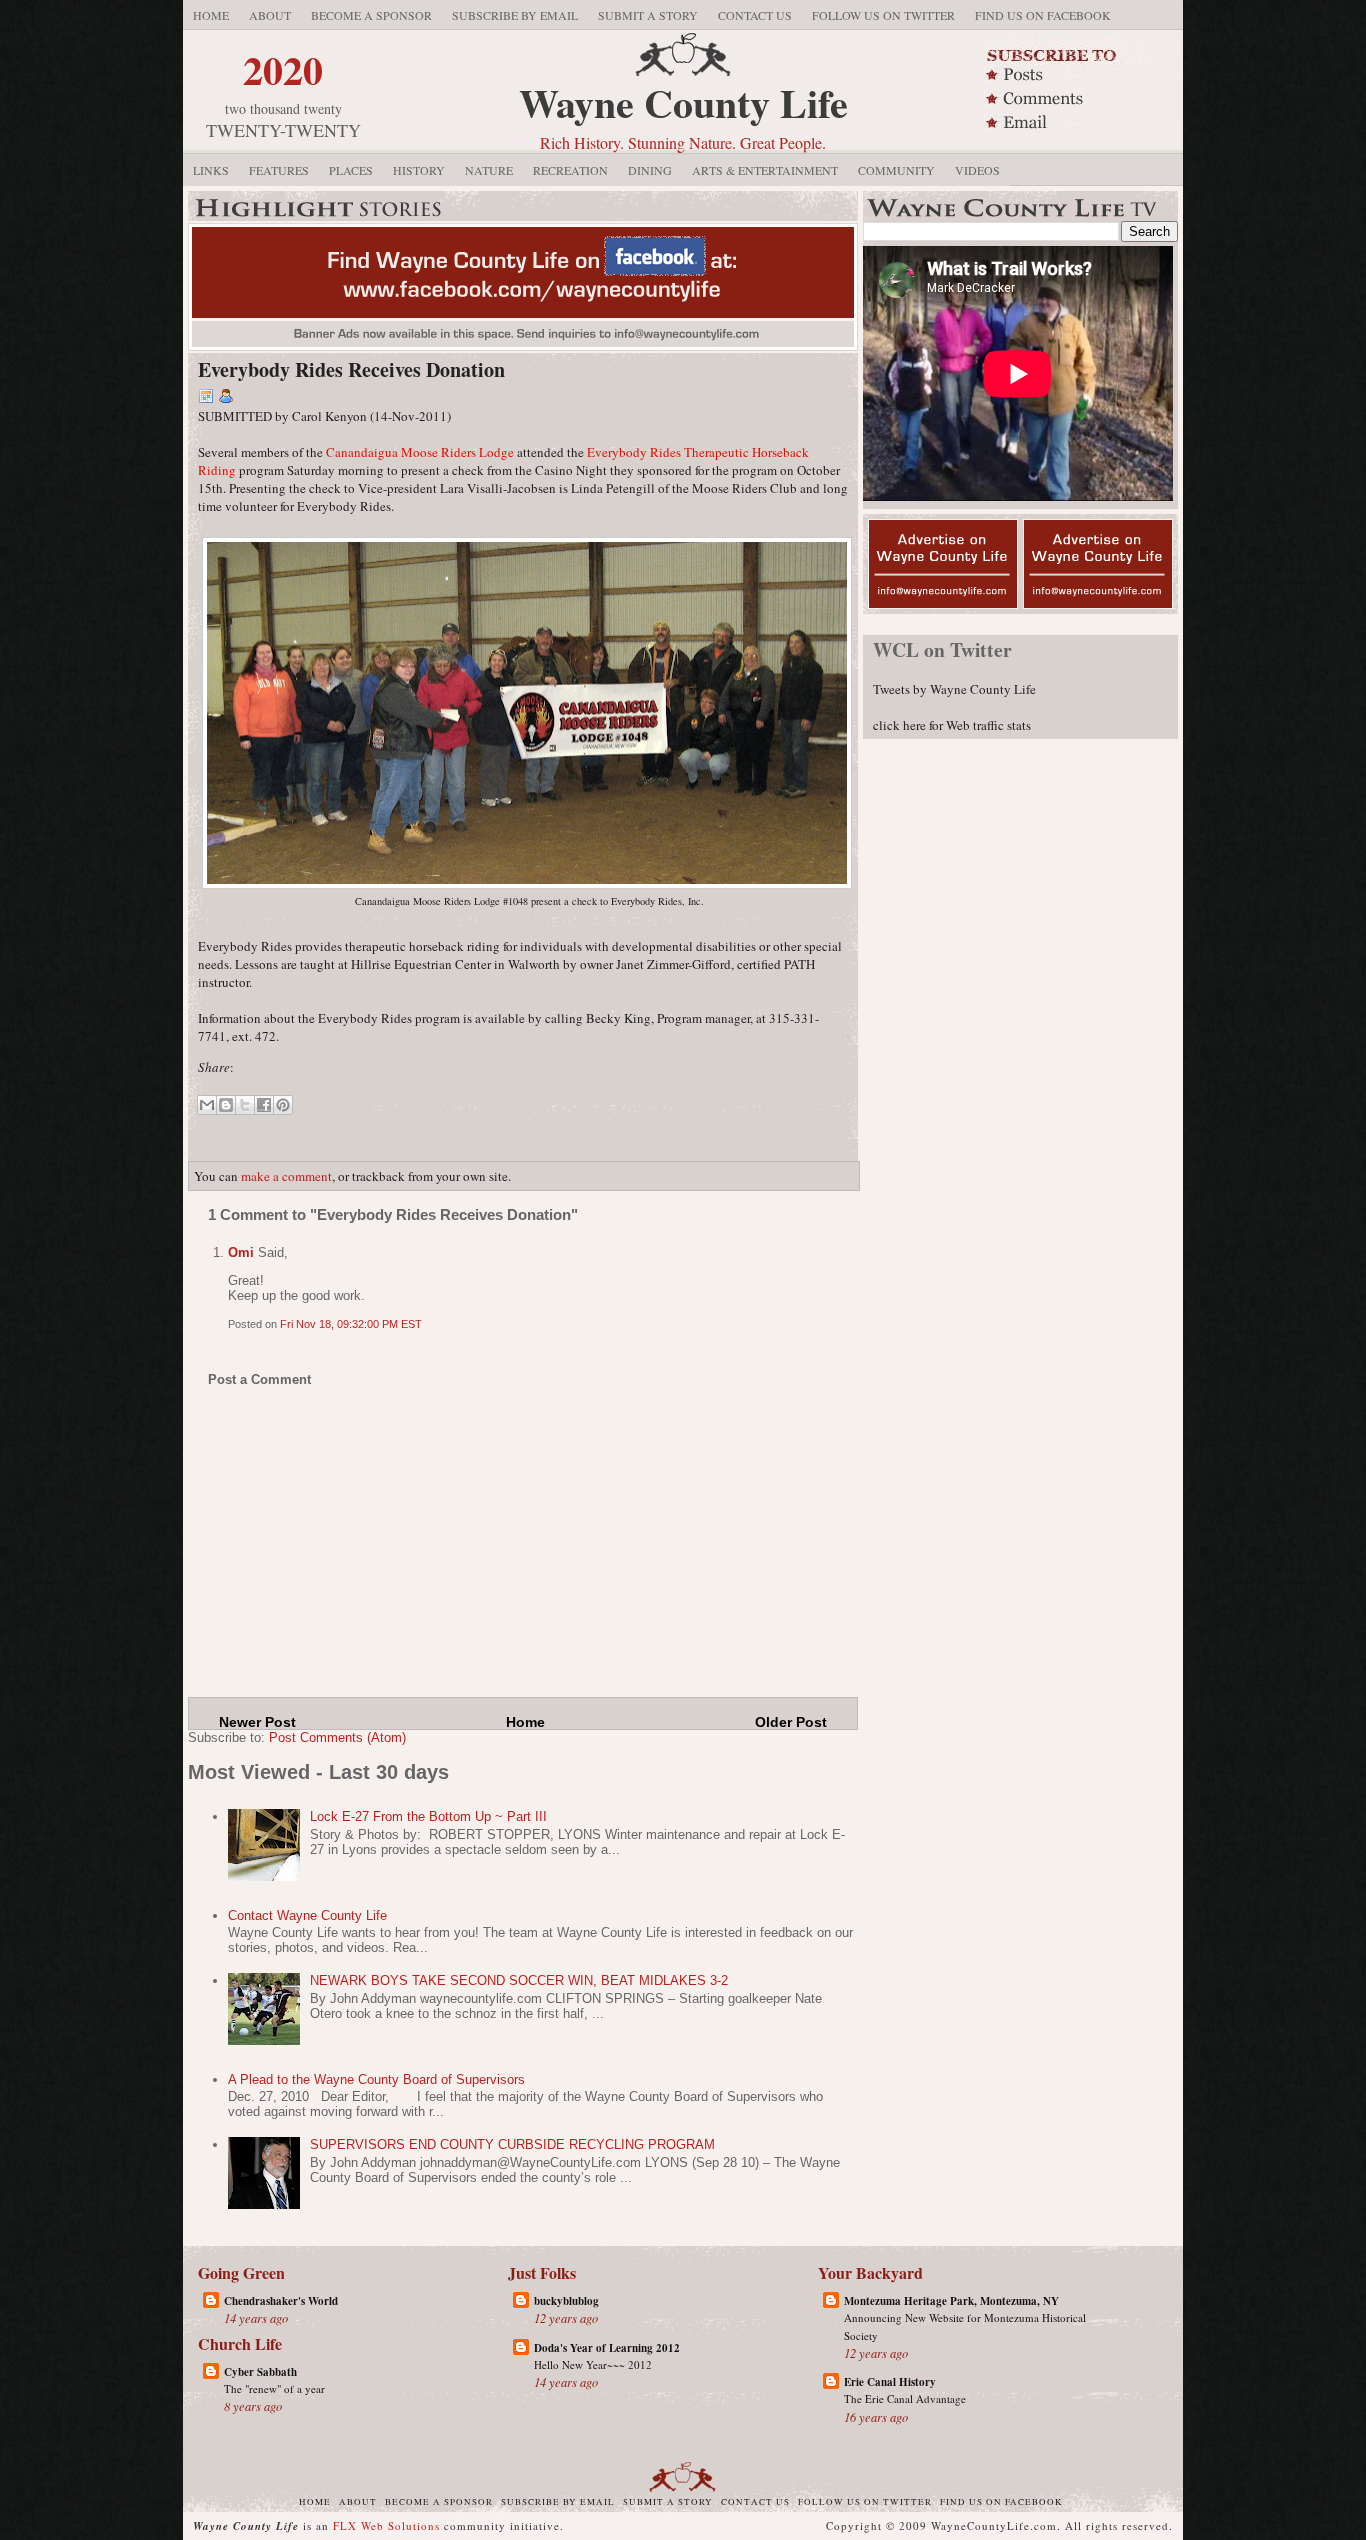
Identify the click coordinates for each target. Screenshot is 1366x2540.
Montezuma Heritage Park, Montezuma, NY (951, 2301)
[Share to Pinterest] (283, 1105)
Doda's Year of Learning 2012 (607, 2348)
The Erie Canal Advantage (905, 2398)
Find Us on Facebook (1043, 15)
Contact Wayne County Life (307, 1915)
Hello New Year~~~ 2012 (593, 2364)
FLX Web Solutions (386, 2525)
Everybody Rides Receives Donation (351, 369)
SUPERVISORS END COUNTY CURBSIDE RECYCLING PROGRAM (512, 2144)
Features (279, 170)
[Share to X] (245, 1105)
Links (211, 170)
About (270, 15)
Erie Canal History (890, 2382)
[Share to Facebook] (264, 1105)
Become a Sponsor (371, 15)
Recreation (570, 170)
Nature (489, 170)
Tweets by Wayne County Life (954, 689)
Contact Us (755, 15)
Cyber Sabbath (260, 2372)
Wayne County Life (683, 102)
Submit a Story (648, 15)
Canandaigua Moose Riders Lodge (420, 452)
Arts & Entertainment (765, 170)
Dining (650, 170)
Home (211, 15)
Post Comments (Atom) (337, 1737)
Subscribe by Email (515, 15)
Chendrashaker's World (281, 2301)
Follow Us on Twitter (883, 15)
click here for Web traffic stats (952, 725)
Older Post (791, 1722)
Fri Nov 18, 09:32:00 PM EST (351, 1324)
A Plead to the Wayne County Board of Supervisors (376, 2079)
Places (351, 170)
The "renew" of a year (274, 2388)
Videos (977, 170)
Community (896, 170)
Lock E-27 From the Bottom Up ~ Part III (428, 1816)
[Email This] (207, 1105)
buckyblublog (566, 2301)
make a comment (286, 1176)
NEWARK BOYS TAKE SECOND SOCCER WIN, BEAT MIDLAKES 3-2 (519, 1980)
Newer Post (257, 1722)
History (419, 170)
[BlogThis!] (226, 1105)
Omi (241, 1252)
